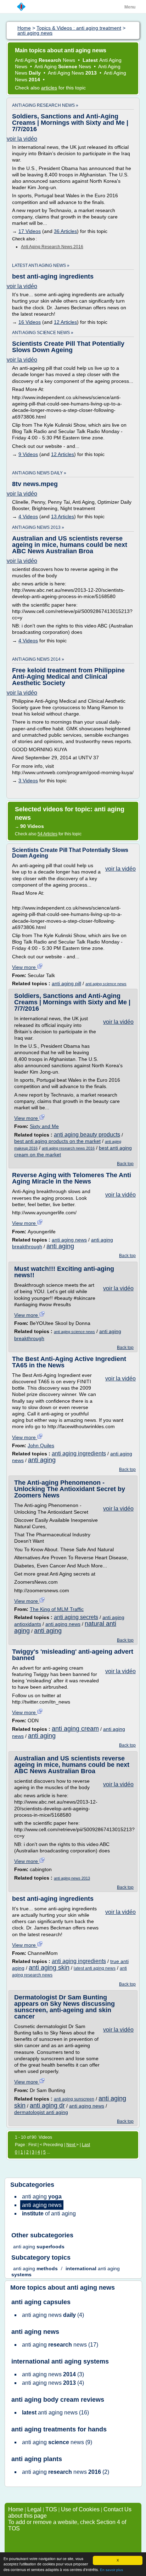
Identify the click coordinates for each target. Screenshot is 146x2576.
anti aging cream (75, 1729)
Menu (130, 7)
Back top (125, 1164)
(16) (55, 2413)
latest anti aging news (95, 1968)
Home (16, 2509)
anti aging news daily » (39, 473)
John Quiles (41, 1445)
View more (25, 967)
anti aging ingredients (79, 1453)
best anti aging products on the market (57, 1141)
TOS (51, 2509)
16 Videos (30, 322)
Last (86, 2145)
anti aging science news (106, 984)
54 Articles (47, 834)
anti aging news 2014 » (38, 659)
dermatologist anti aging (41, 2112)
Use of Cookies (80, 2509)
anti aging (60, 1246)
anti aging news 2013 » (38, 527)
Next (71, 2145)
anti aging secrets (76, 1617)
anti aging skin (49, 1968)
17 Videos (30, 231)
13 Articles (63, 516)
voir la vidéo (22, 139)
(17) (60, 2345)
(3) (53, 2374)
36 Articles (65, 231)
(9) (57, 2442)
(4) (53, 2315)
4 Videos (28, 516)
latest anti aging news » (41, 265)
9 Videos (28, 454)
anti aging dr (47, 2105)
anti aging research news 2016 (52, 247)
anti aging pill (66, 983)
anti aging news (69, 1240)
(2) (66, 2472)
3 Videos (28, 781)
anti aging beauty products (87, 1135)
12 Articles (65, 322)
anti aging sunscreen (74, 2099)
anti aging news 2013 (72, 1878)
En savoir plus (111, 2570)
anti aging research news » (45, 105)
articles (49, 88)
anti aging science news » (43, 333)
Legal (34, 2509)
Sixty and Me (44, 1126)
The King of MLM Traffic (57, 1609)
